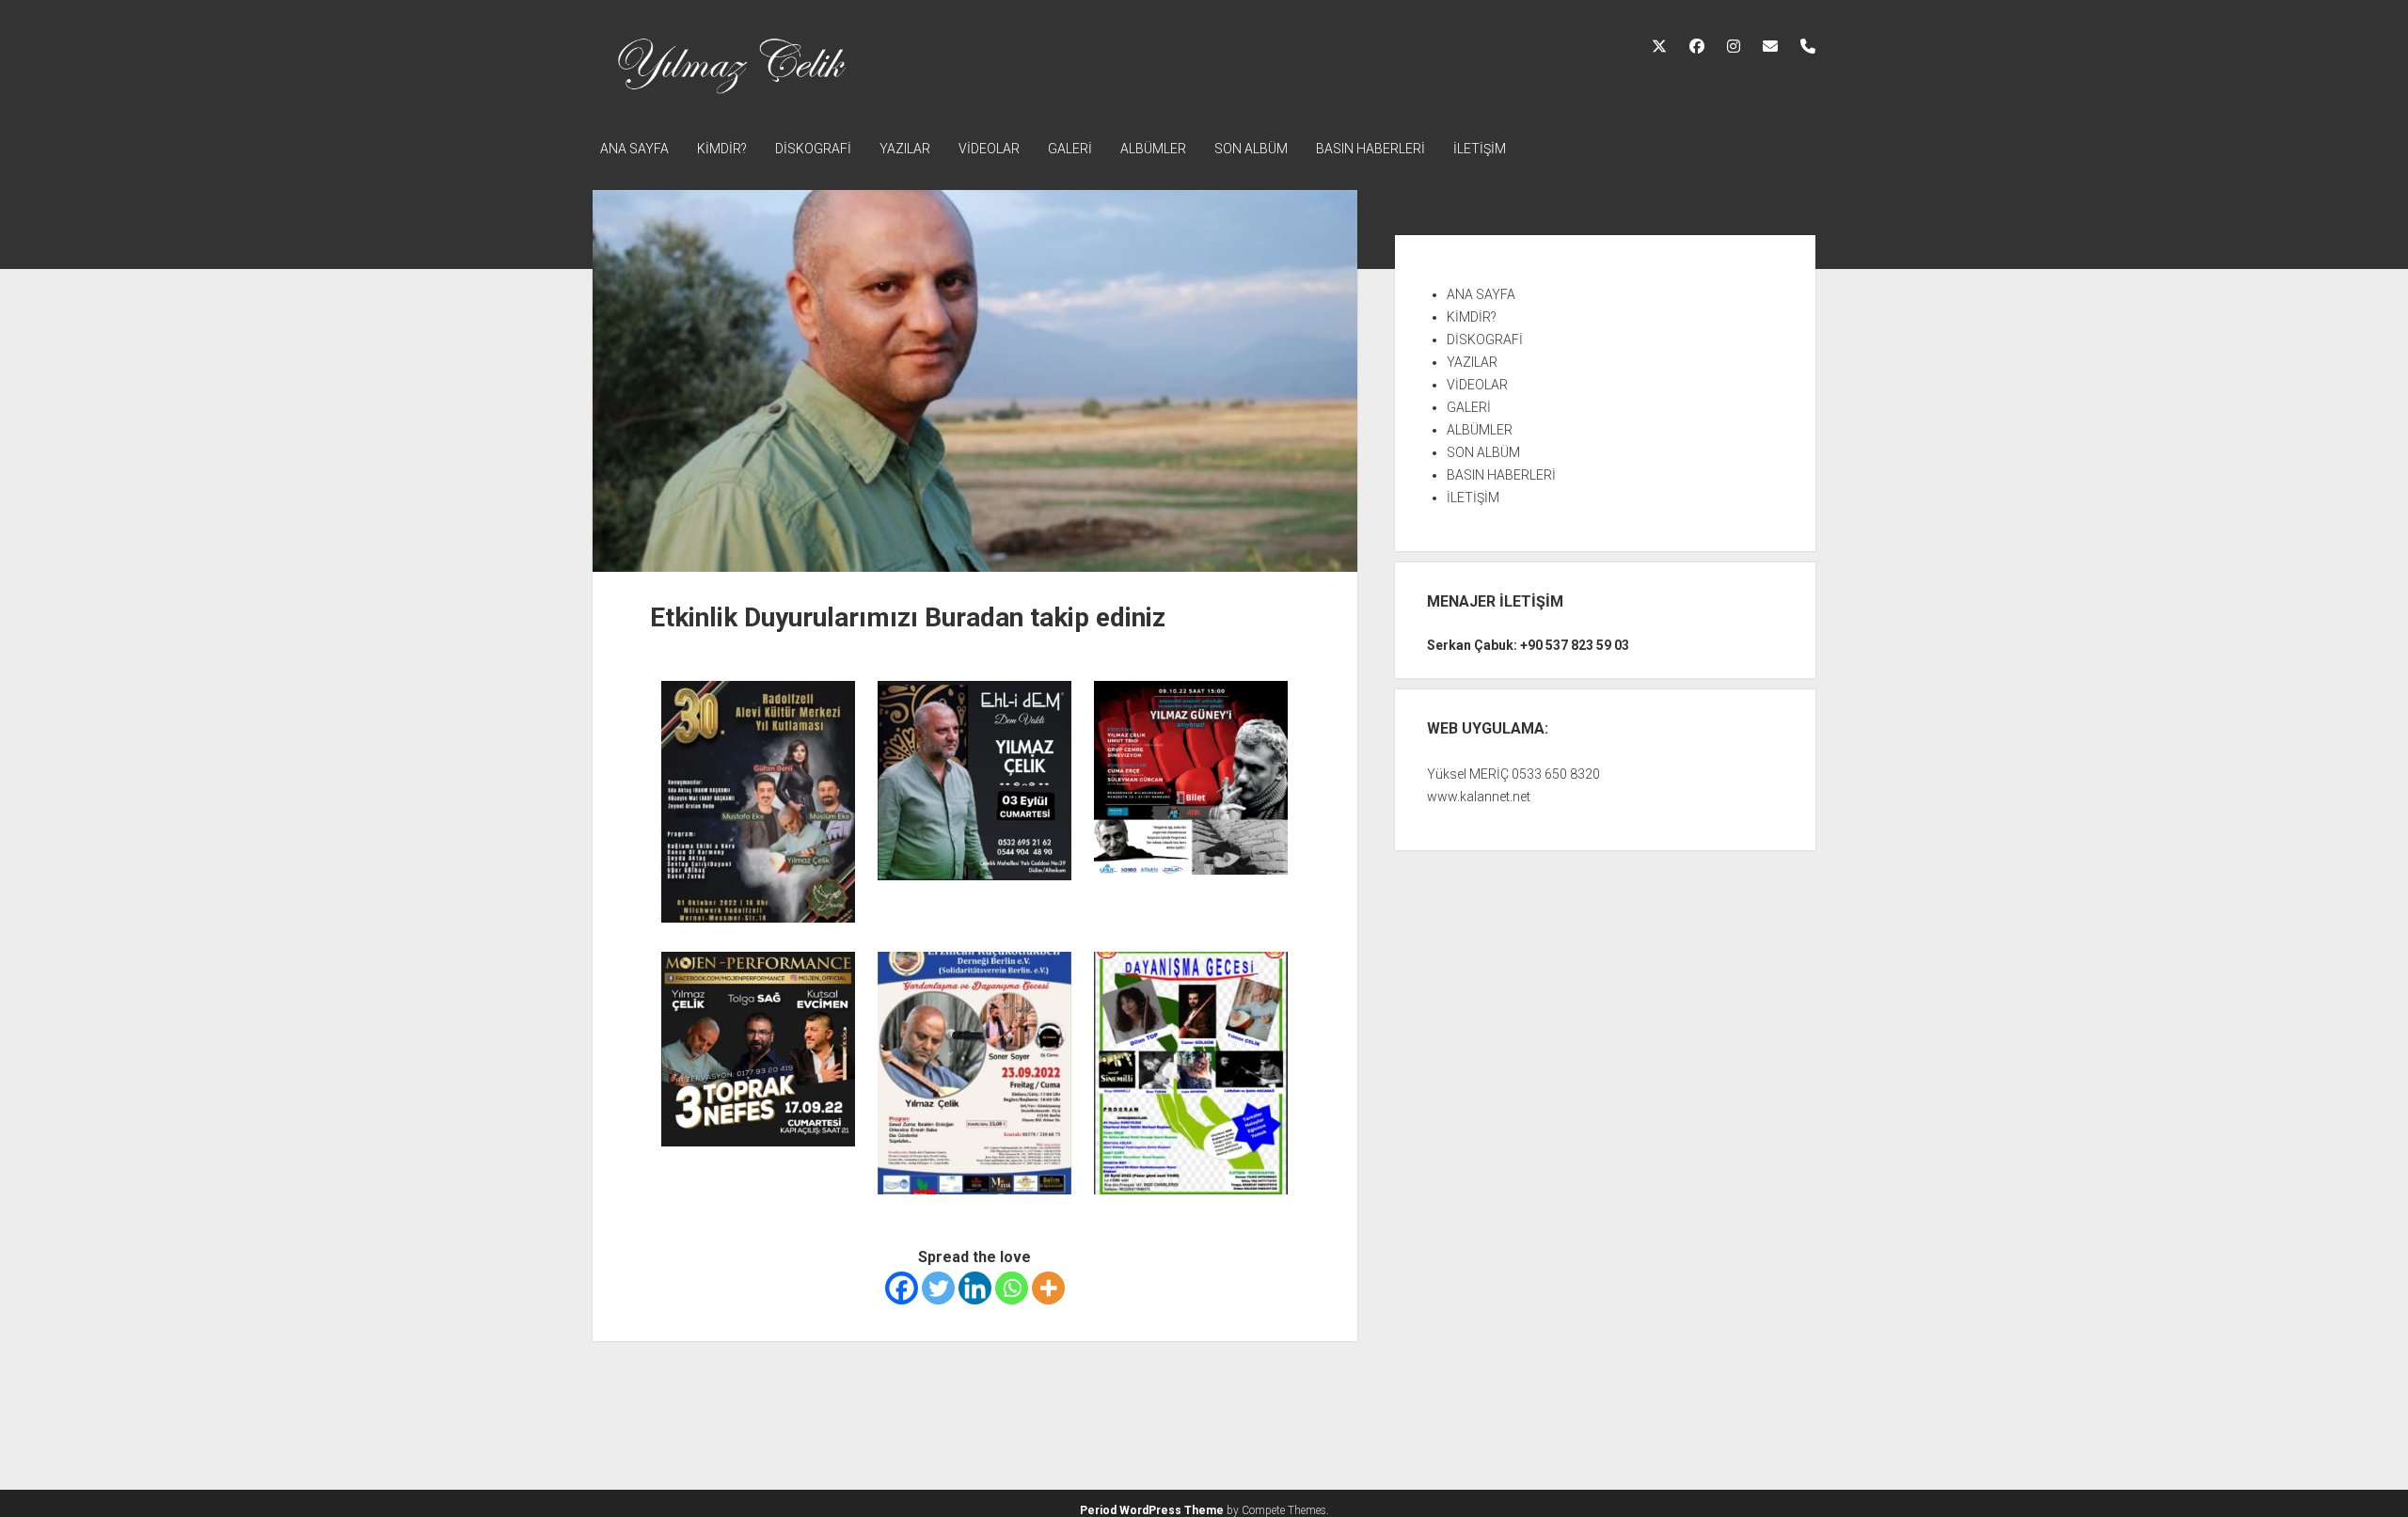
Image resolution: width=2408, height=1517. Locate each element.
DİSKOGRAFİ (813, 149)
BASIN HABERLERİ (1370, 149)
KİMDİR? (722, 149)
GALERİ (1070, 149)
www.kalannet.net (1479, 797)
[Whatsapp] (1012, 1288)
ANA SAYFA (634, 149)
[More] (1048, 1288)
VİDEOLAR (989, 149)
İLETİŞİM (1480, 149)
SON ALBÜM (1251, 149)
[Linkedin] (975, 1288)
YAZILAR (905, 149)
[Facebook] (902, 1288)
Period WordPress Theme (1152, 1510)
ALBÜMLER (1153, 149)
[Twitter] (938, 1288)
